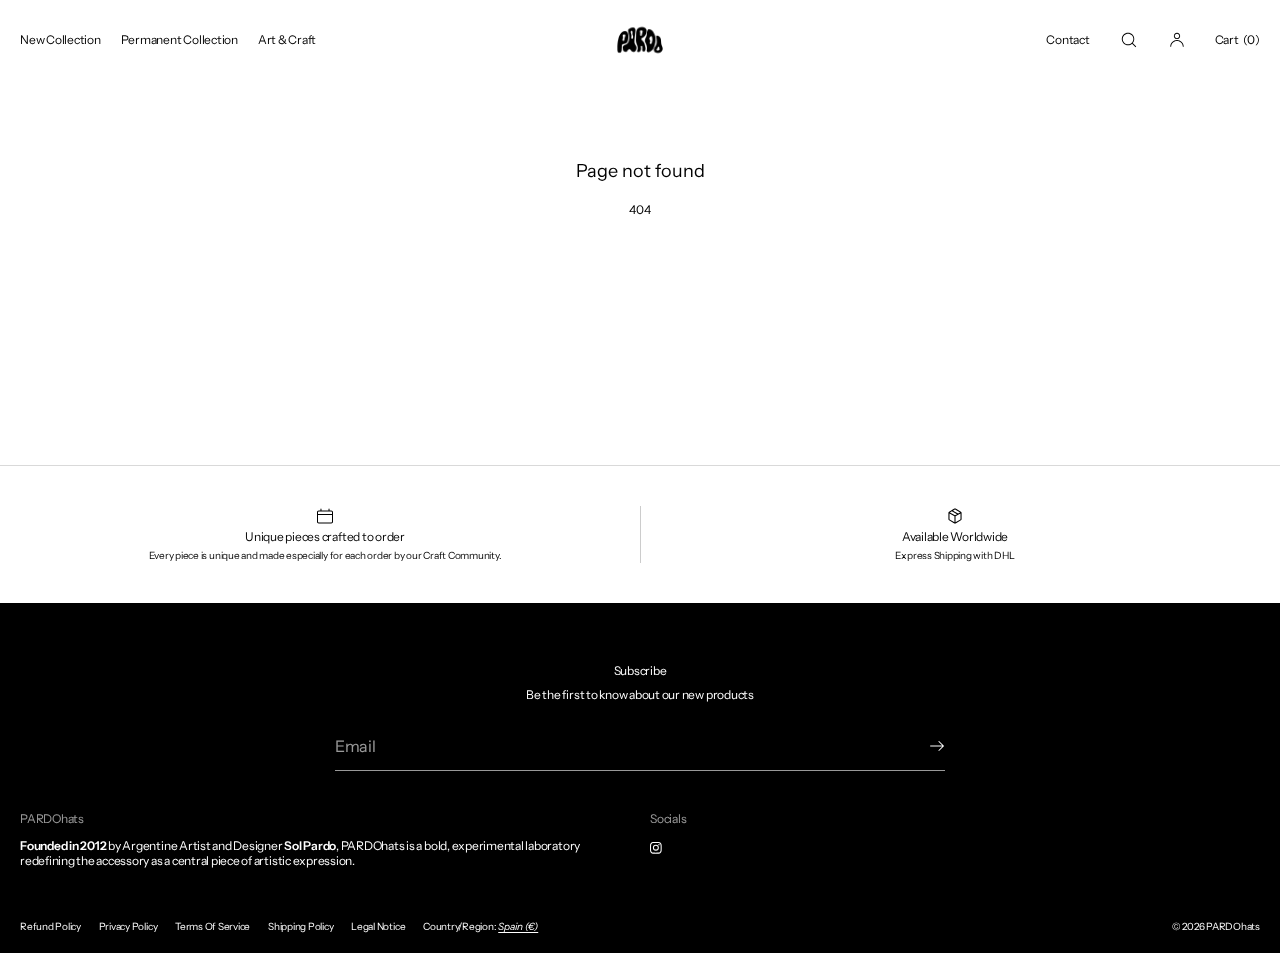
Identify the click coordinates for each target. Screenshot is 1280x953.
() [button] (1237, 39)
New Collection (60, 39)
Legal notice (378, 926)
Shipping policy (300, 926)
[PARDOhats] (640, 40)
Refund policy (50, 926)
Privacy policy (128, 926)
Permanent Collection (179, 39)
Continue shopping (640, 280)
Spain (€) (518, 926)
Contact (1067, 39)
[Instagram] (672, 848)
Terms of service (212, 926)
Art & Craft (287, 39)
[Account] (1177, 39)
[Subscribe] (920, 746)
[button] (1129, 39)
